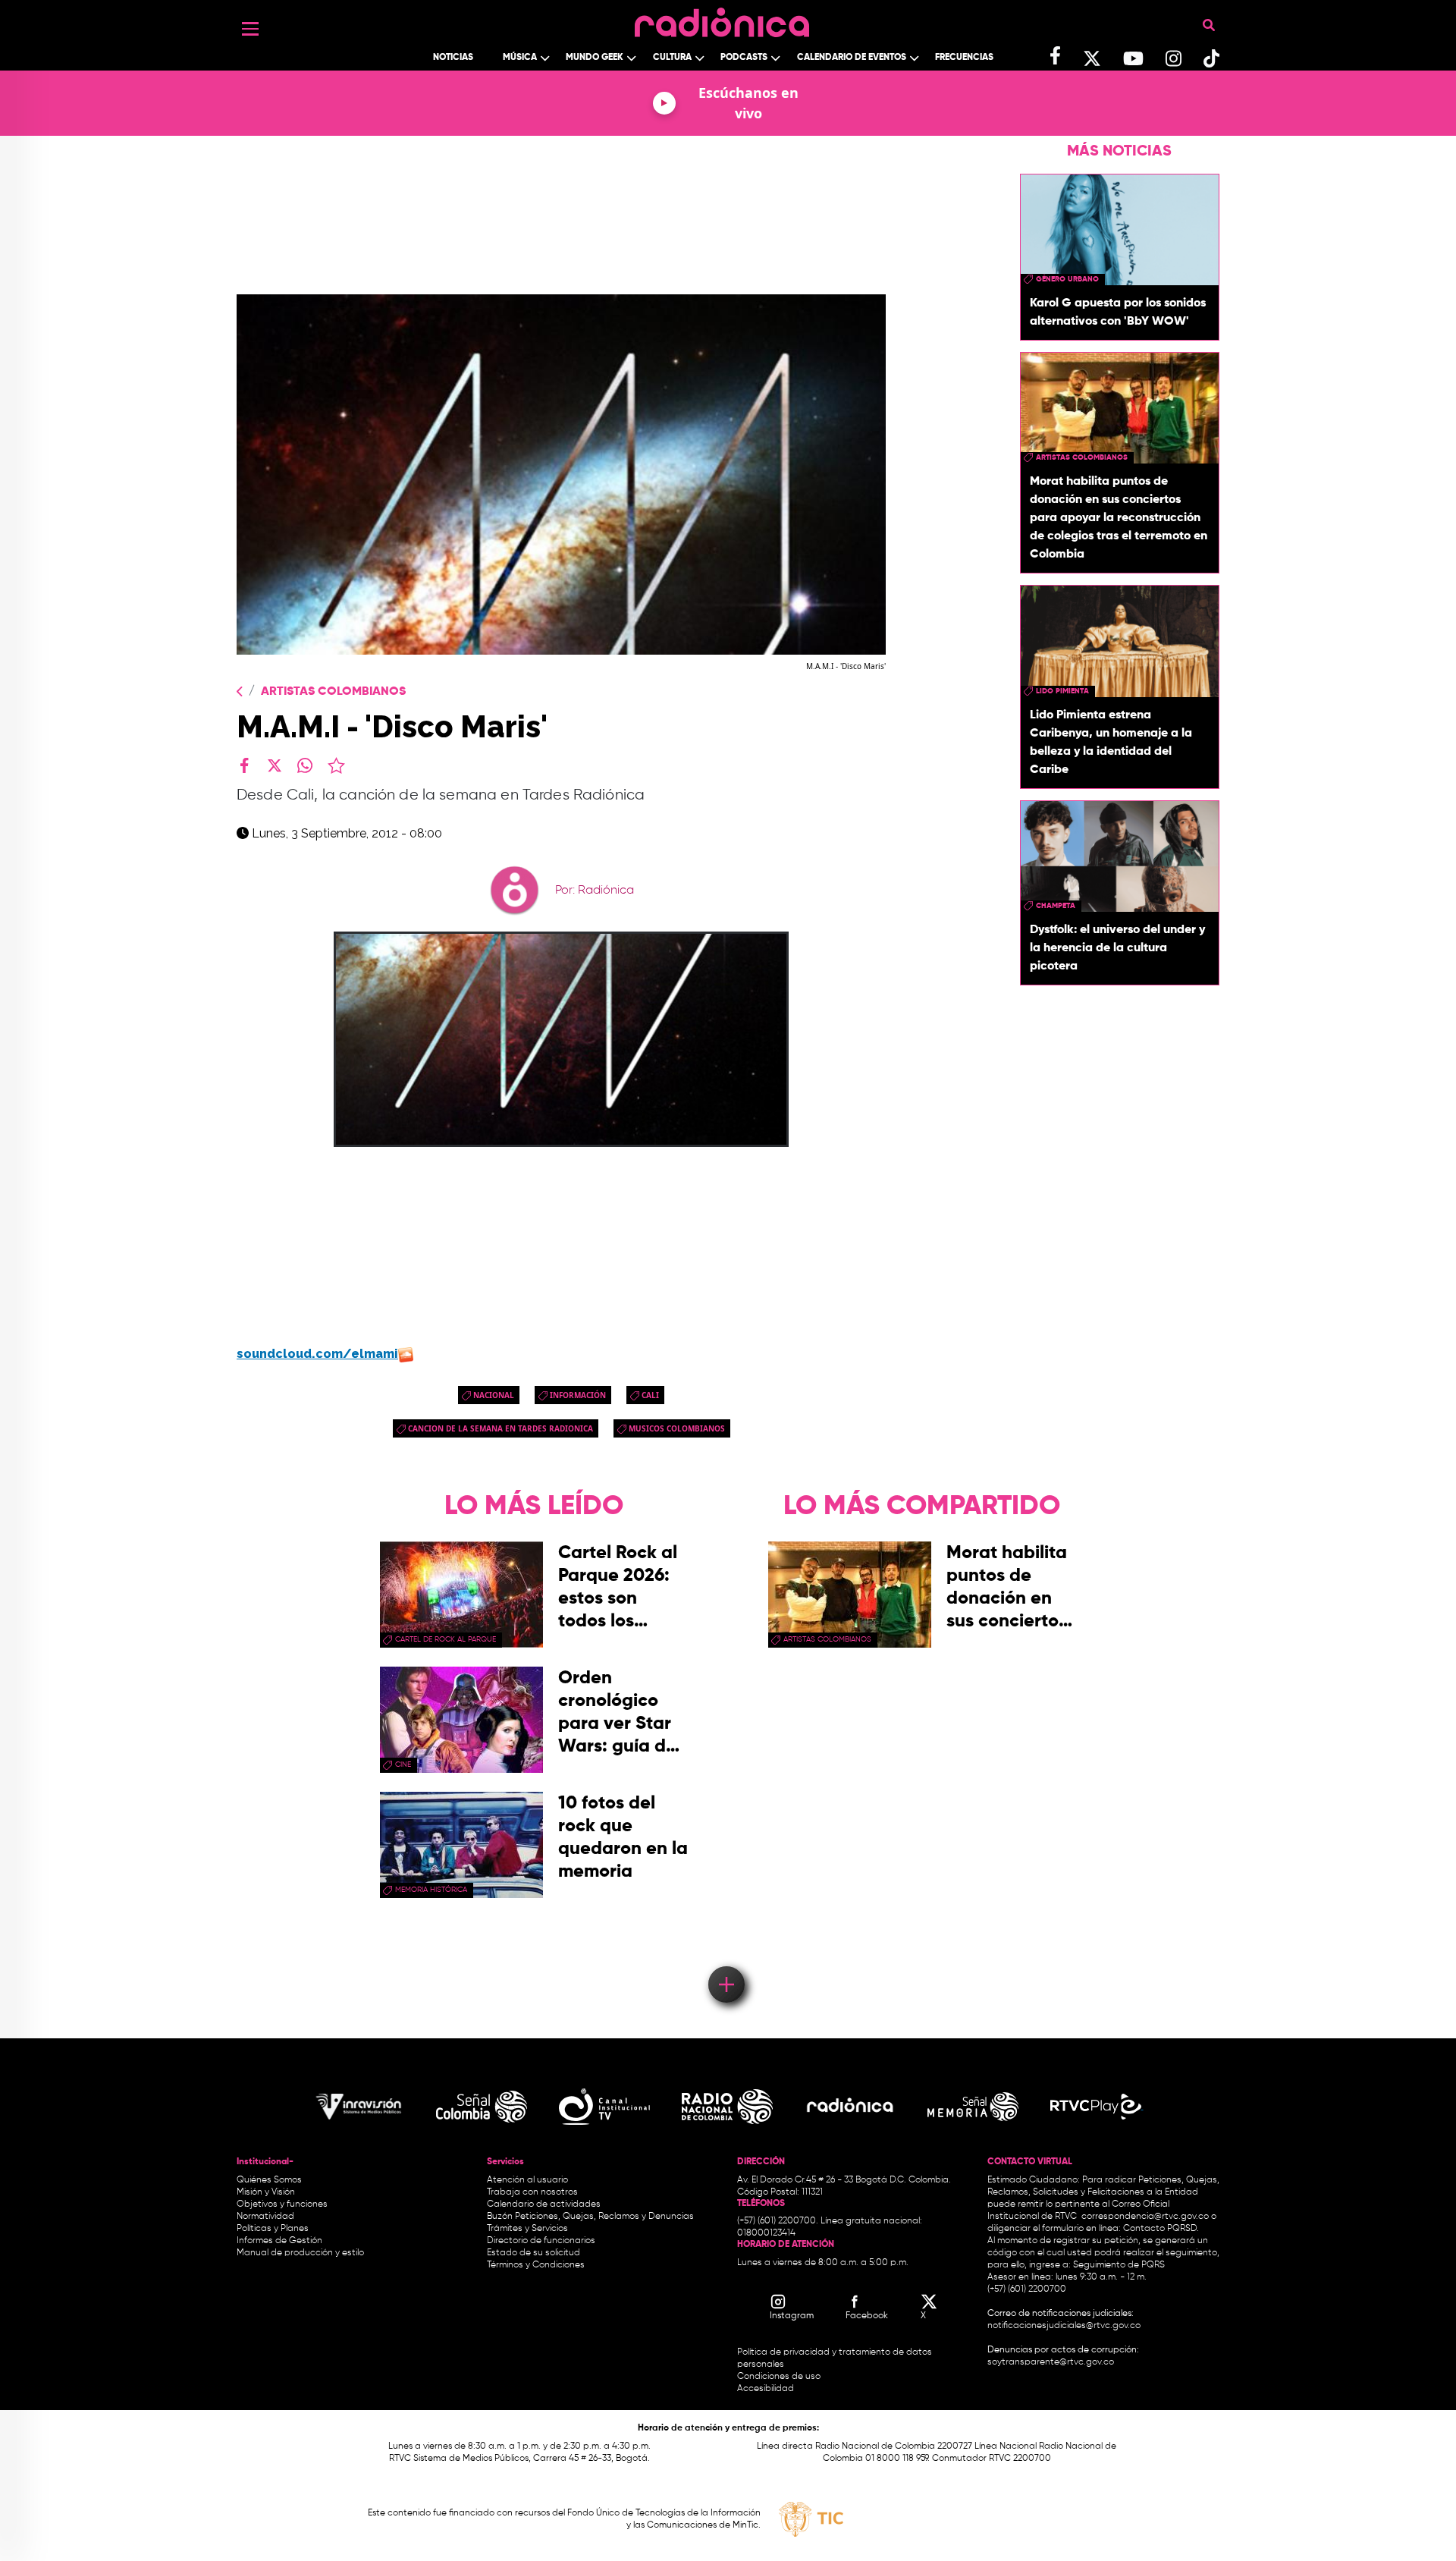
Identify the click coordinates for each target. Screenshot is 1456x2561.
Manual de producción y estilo (300, 2253)
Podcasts (744, 58)
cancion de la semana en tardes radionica (500, 1428)
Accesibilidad (767, 2389)
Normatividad (265, 2217)
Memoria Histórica (431, 1890)
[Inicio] (722, 19)
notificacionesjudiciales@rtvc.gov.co (1064, 2326)
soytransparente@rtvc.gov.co (1051, 2362)
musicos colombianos (677, 1428)
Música (520, 58)
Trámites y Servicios (527, 2229)
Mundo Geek (595, 58)
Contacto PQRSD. (1161, 2229)
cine (403, 1764)
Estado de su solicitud (533, 2253)
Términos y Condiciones (536, 2265)
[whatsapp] (305, 765)
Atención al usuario (527, 2180)
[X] (275, 765)
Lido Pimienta (1062, 691)
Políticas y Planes (273, 2229)
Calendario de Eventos (852, 58)
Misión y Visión (266, 2192)
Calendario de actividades (544, 2204)
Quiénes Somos (269, 2180)
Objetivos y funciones (282, 2204)
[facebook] (244, 765)
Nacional (494, 1395)
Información (578, 1395)
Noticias (453, 58)
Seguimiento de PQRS (1119, 2265)
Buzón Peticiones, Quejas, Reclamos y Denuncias (590, 2217)
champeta (1056, 906)
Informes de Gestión (279, 2241)
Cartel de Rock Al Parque (446, 1639)
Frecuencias (964, 58)
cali (650, 1395)
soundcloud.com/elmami (317, 1354)
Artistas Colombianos (333, 692)
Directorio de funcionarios (541, 2241)
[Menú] (250, 29)
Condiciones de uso (779, 2377)
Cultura (672, 58)
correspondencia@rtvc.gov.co (1145, 2217)
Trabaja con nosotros (532, 2192)
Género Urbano (1067, 279)
